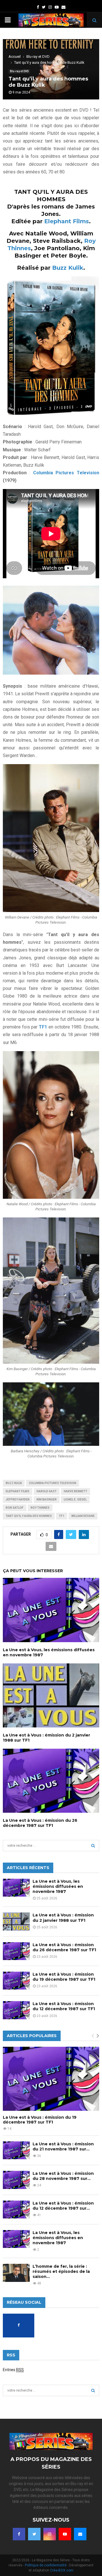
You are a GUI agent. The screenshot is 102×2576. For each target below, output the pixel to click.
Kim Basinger (47, 1500)
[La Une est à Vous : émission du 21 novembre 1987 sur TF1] (16, 2150)
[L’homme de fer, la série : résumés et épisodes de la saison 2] (16, 2273)
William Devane (83, 1516)
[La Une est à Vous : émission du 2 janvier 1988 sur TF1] (16, 1921)
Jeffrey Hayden (18, 1500)
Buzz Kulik (68, 268)
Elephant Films (67, 221)
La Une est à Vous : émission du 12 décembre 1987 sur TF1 (64, 2006)
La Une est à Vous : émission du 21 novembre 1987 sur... (63, 2146)
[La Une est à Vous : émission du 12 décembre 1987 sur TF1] (16, 2010)
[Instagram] (50, 2534)
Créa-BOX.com (62, 2570)
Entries (13, 2370)
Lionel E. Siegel (75, 1500)
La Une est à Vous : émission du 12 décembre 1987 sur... (63, 2206)
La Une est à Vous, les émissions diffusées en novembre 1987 (58, 1886)
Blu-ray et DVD (19, 71)
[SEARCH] (93, 1846)
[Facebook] (19, 2534)
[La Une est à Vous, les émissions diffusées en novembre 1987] (16, 1888)
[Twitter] (34, 2534)
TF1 (62, 1516)
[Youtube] (65, 2534)
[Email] (80, 2534)
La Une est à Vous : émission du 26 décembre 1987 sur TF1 (40, 1823)
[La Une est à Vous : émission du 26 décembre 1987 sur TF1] (16, 1951)
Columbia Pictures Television (65, 473)
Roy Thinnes (40, 1508)
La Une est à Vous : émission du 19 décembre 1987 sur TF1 (64, 1977)
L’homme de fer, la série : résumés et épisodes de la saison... (61, 2271)
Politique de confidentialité (46, 2565)
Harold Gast (47, 1491)
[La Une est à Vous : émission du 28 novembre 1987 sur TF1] (16, 2180)
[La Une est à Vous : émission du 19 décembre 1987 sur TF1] (16, 1981)
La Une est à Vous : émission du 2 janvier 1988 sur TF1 (63, 1918)
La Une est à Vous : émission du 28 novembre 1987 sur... (63, 2176)
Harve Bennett (76, 1491)
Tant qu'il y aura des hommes (29, 1516)
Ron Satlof (15, 1508)
